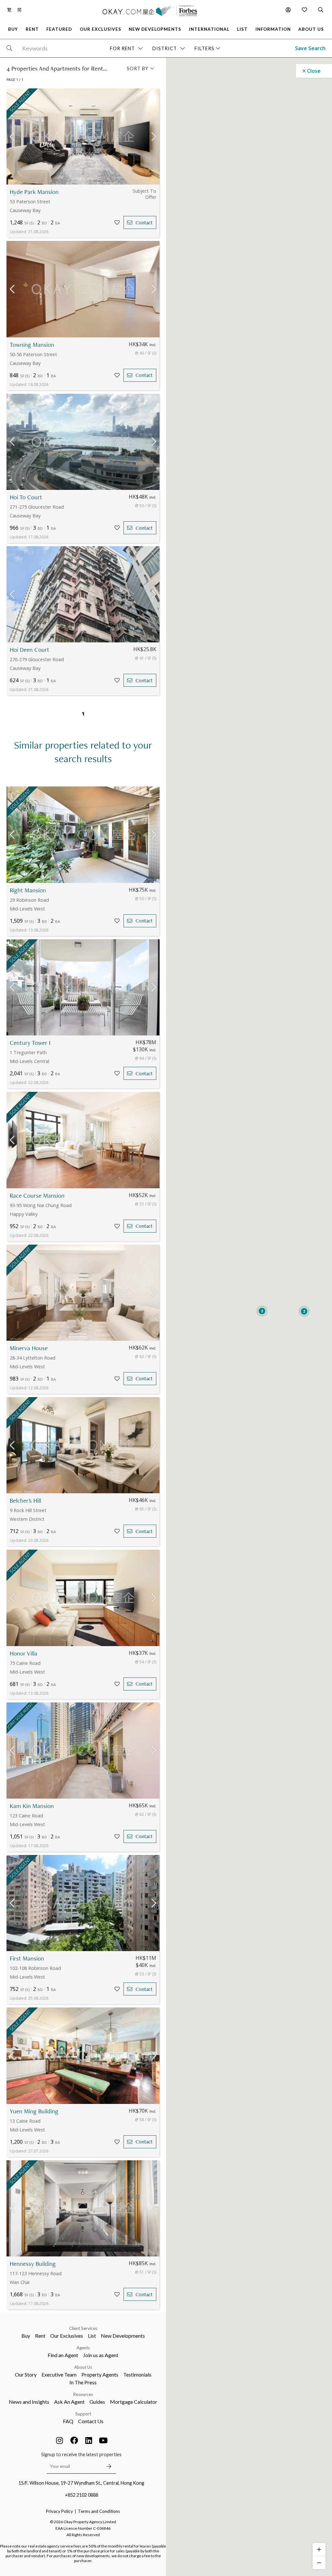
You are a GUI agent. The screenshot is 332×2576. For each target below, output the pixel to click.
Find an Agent (63, 2355)
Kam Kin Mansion (32, 1806)
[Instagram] (60, 2440)
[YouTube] (103, 2440)
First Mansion (27, 1958)
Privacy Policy (59, 2511)
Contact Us (91, 2421)
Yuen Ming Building (34, 2111)
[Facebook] (74, 2440)
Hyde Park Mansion (34, 192)
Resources (83, 2394)
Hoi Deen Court (30, 650)
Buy (26, 2336)
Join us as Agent (101, 2355)
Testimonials (137, 2374)
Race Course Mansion (37, 1196)
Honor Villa (24, 1653)
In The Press (83, 2382)
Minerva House (29, 1348)
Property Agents (100, 2374)
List (92, 2336)
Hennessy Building (33, 2264)
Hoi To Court (26, 497)
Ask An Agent (69, 2402)
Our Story (26, 2374)
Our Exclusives (67, 2336)
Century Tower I (30, 1043)
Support (83, 2414)
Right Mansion (28, 890)
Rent (40, 2336)
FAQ (68, 2421)
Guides (97, 2402)
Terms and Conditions (99, 2511)
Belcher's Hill (25, 1501)
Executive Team (59, 2374)
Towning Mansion (32, 345)
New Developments (123, 2336)
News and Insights (29, 2402)
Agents (83, 2348)
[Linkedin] (89, 2440)
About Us (83, 2367)
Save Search (310, 48)
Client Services (83, 2328)
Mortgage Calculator (134, 2402)
